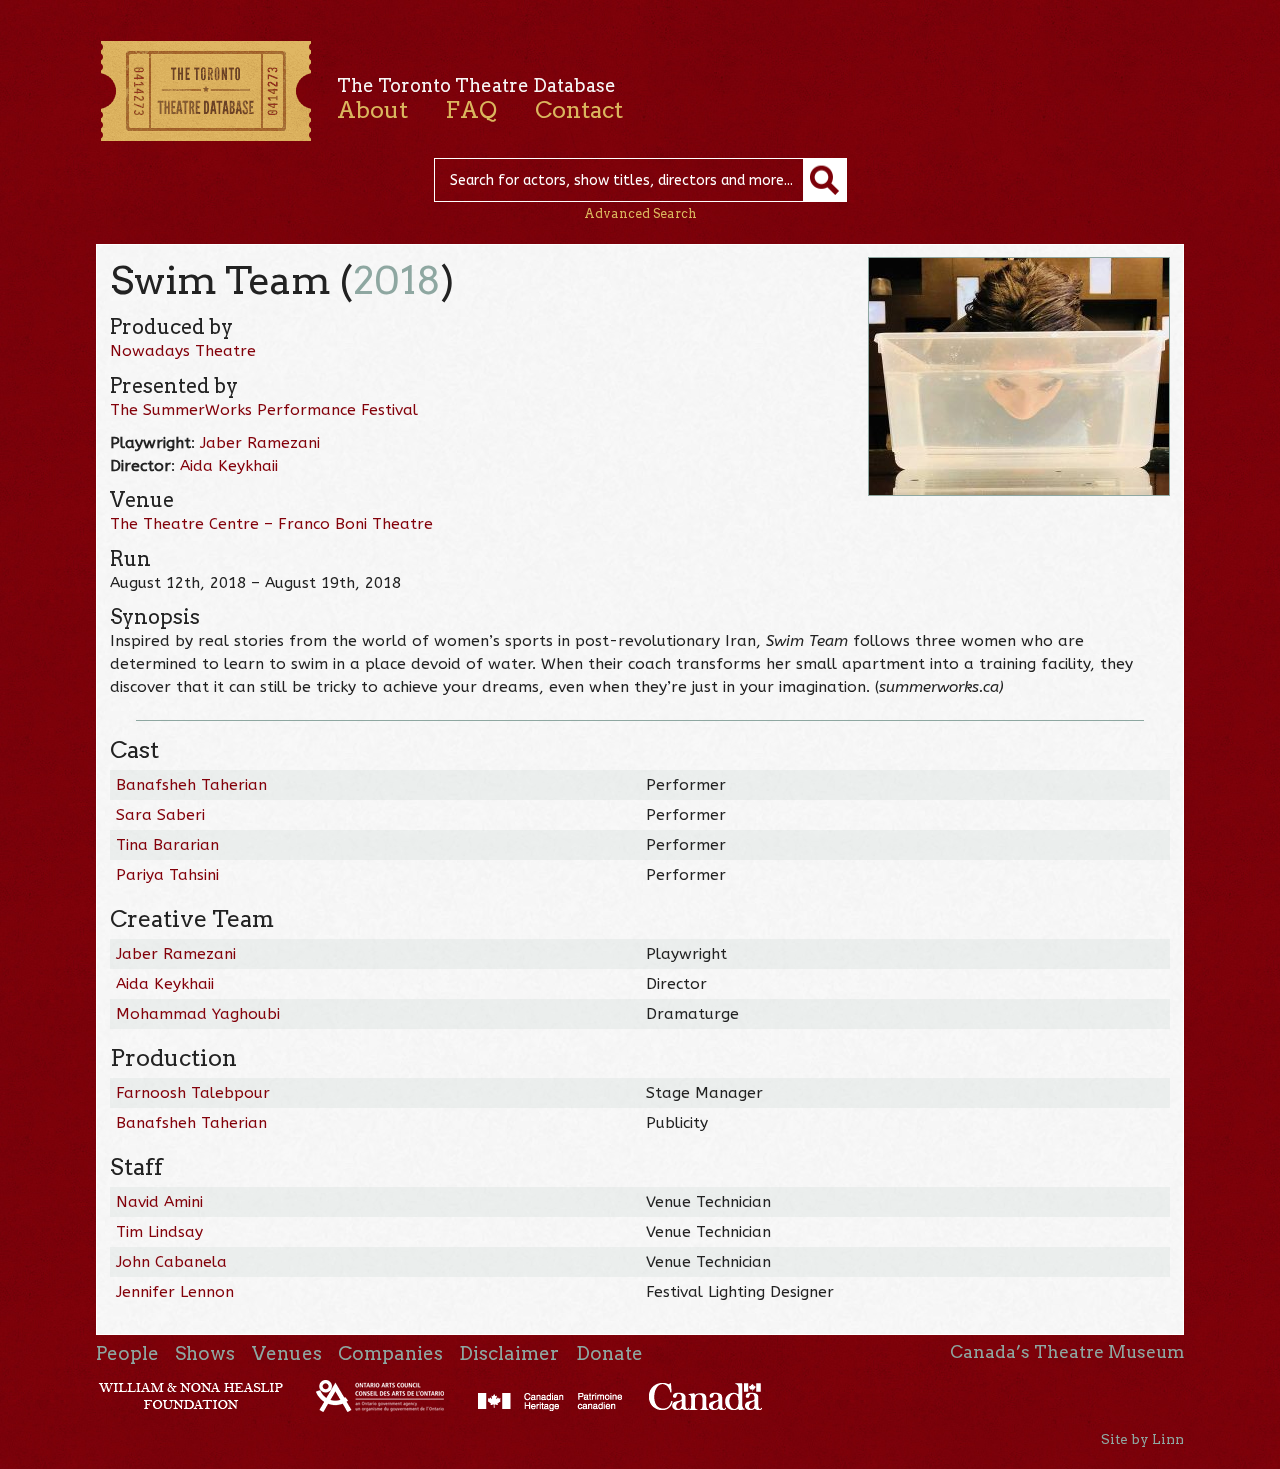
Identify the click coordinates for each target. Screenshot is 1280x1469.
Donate (609, 1353)
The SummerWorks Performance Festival (264, 410)
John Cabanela (171, 1262)
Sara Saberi (160, 815)
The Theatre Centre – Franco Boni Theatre (271, 524)
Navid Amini (159, 1202)
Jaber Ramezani (260, 443)
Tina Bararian (167, 845)
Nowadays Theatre (183, 351)
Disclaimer (509, 1353)
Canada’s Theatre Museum (1067, 1352)
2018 (397, 280)
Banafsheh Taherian (191, 785)
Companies (390, 1353)
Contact (579, 110)
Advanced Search (640, 213)
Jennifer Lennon (175, 1292)
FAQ (471, 110)
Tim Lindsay (159, 1232)
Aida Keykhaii (229, 466)
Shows (205, 1353)
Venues (287, 1353)
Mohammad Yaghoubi (198, 1014)
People (127, 1353)
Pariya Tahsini (167, 875)
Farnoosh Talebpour (193, 1093)
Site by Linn (1142, 1439)
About (372, 110)
